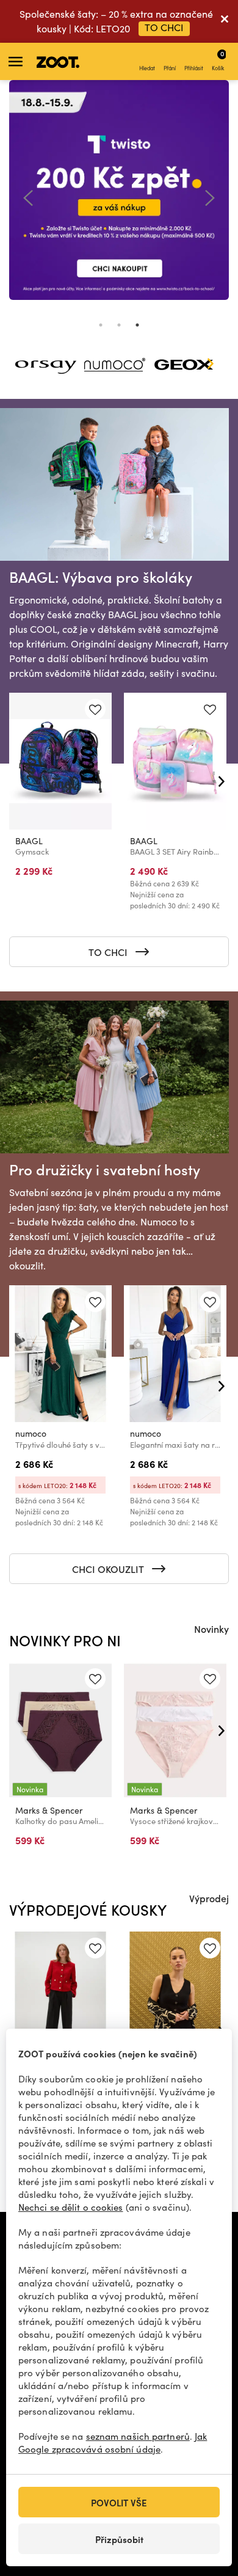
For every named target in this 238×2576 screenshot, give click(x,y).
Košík (218, 60)
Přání (170, 68)
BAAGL (29, 841)
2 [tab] (119, 325)
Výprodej (209, 1898)
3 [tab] (137, 325)
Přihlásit (194, 68)
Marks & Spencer (49, 1810)
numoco (31, 1433)
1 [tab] (101, 325)
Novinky (211, 1629)
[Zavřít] (225, 21)
